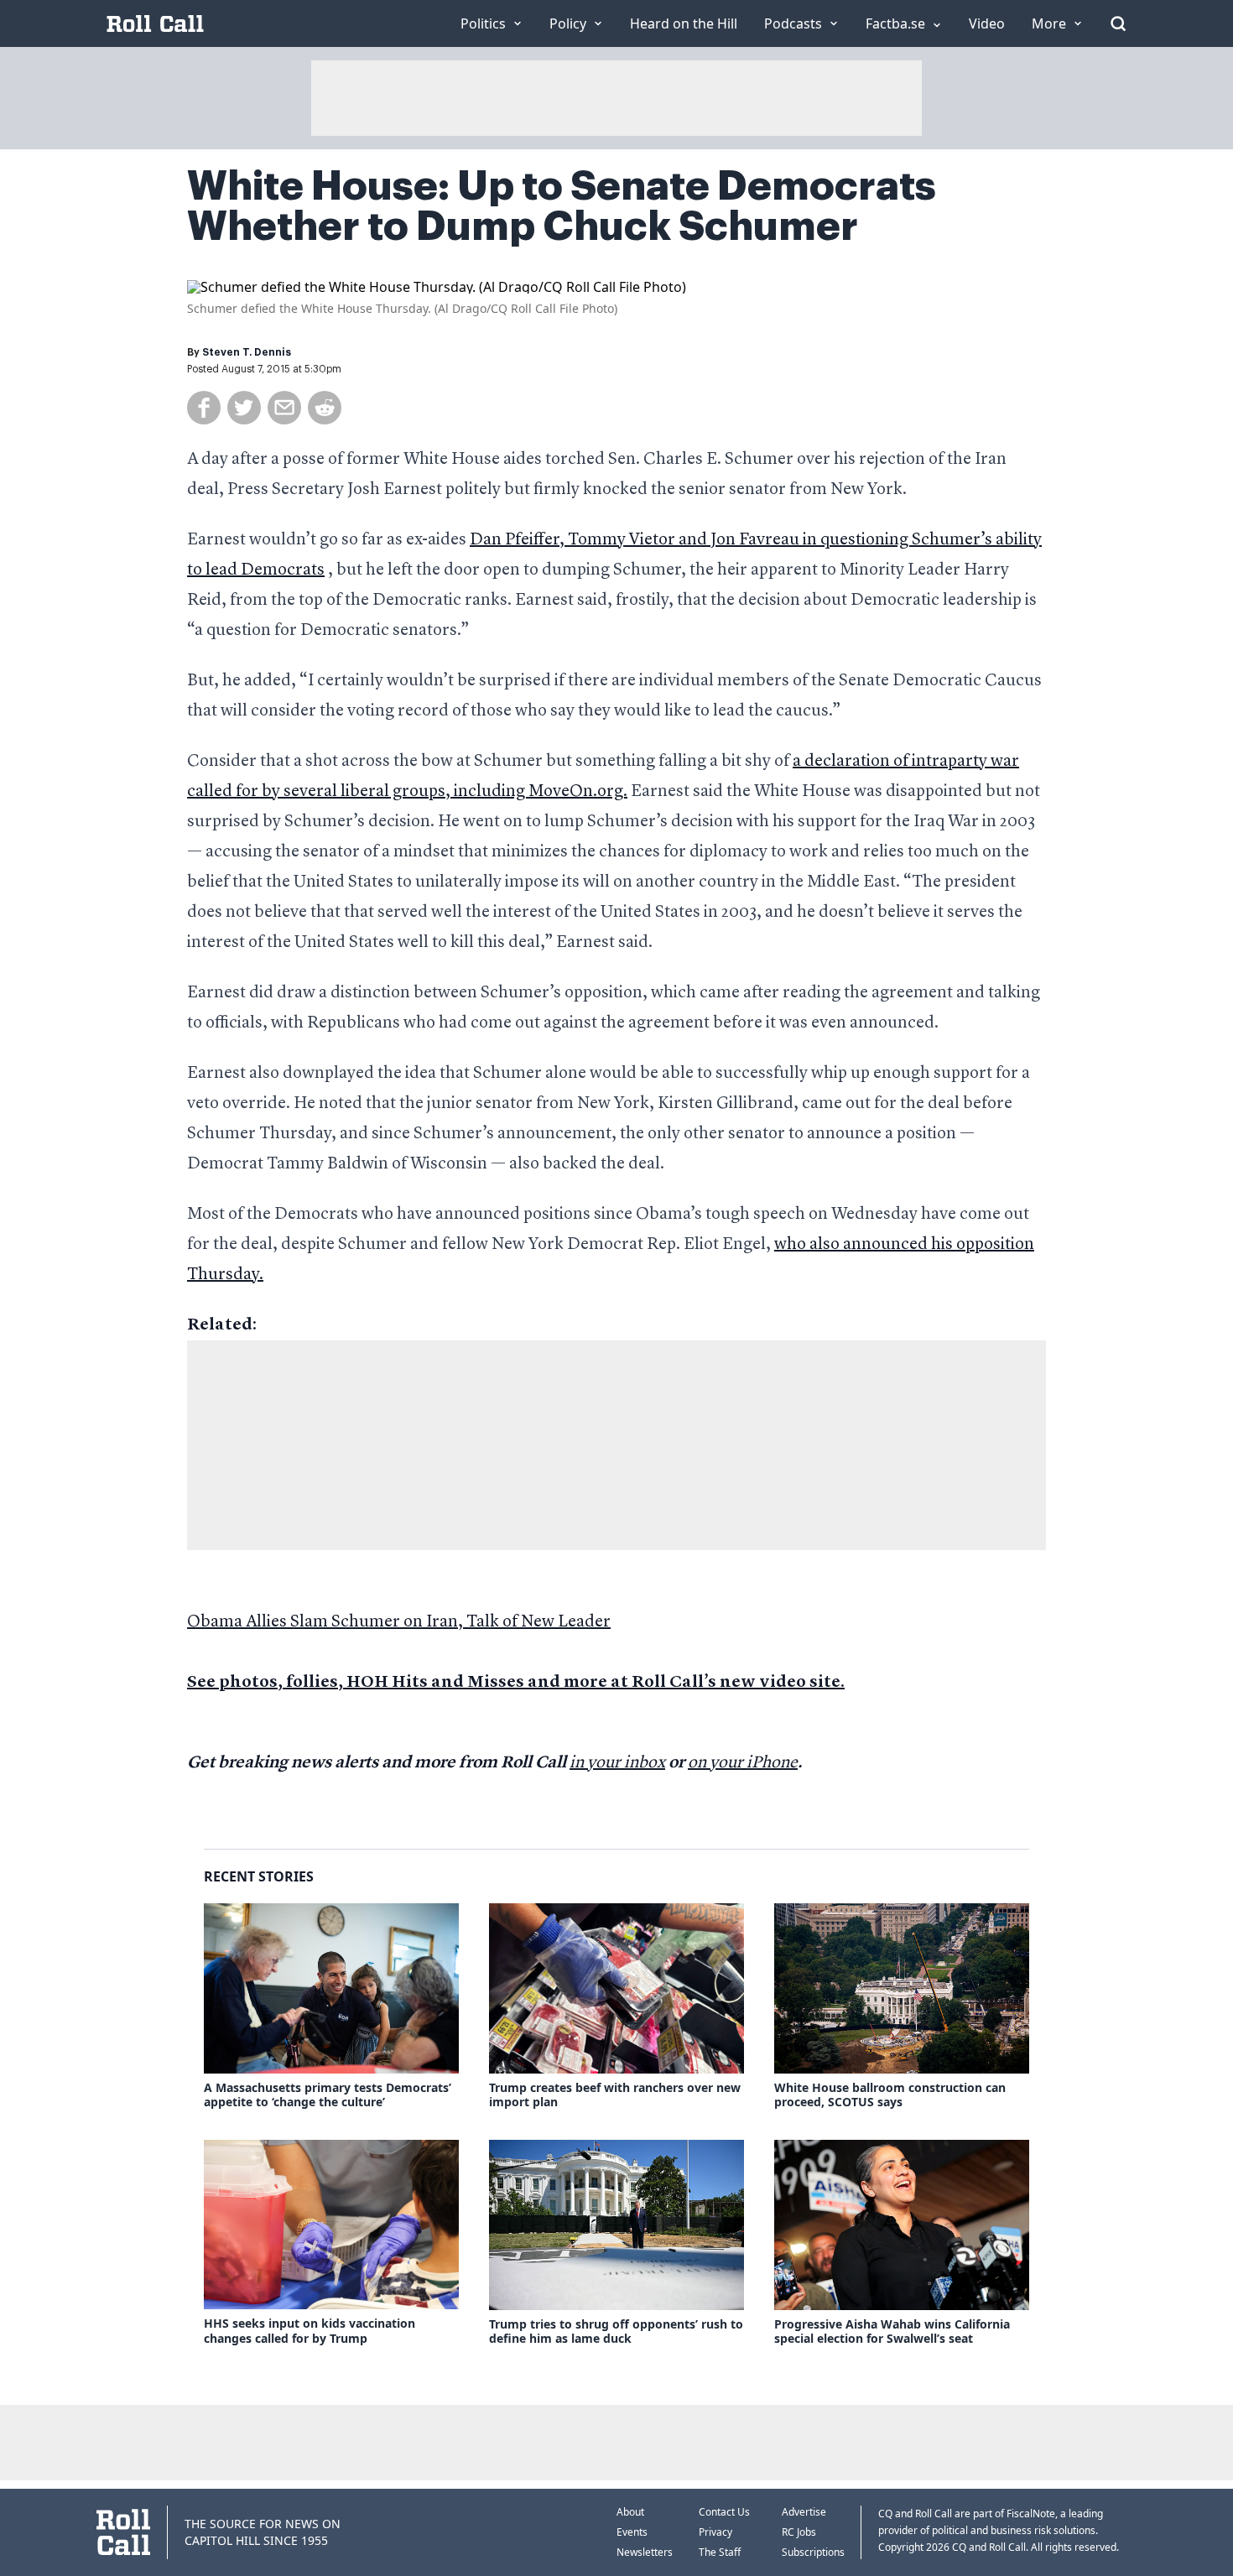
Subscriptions (813, 2552)
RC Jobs (799, 2532)
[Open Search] (1118, 23)
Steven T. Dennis (247, 352)
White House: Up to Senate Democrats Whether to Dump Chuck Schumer (562, 206)
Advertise (804, 2512)
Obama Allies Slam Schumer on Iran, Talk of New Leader (399, 1622)
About (630, 2512)
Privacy (715, 2532)
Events (632, 2532)
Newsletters (645, 2552)
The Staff (720, 2552)
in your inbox (617, 1763)
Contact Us (724, 2512)
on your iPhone (743, 1763)
